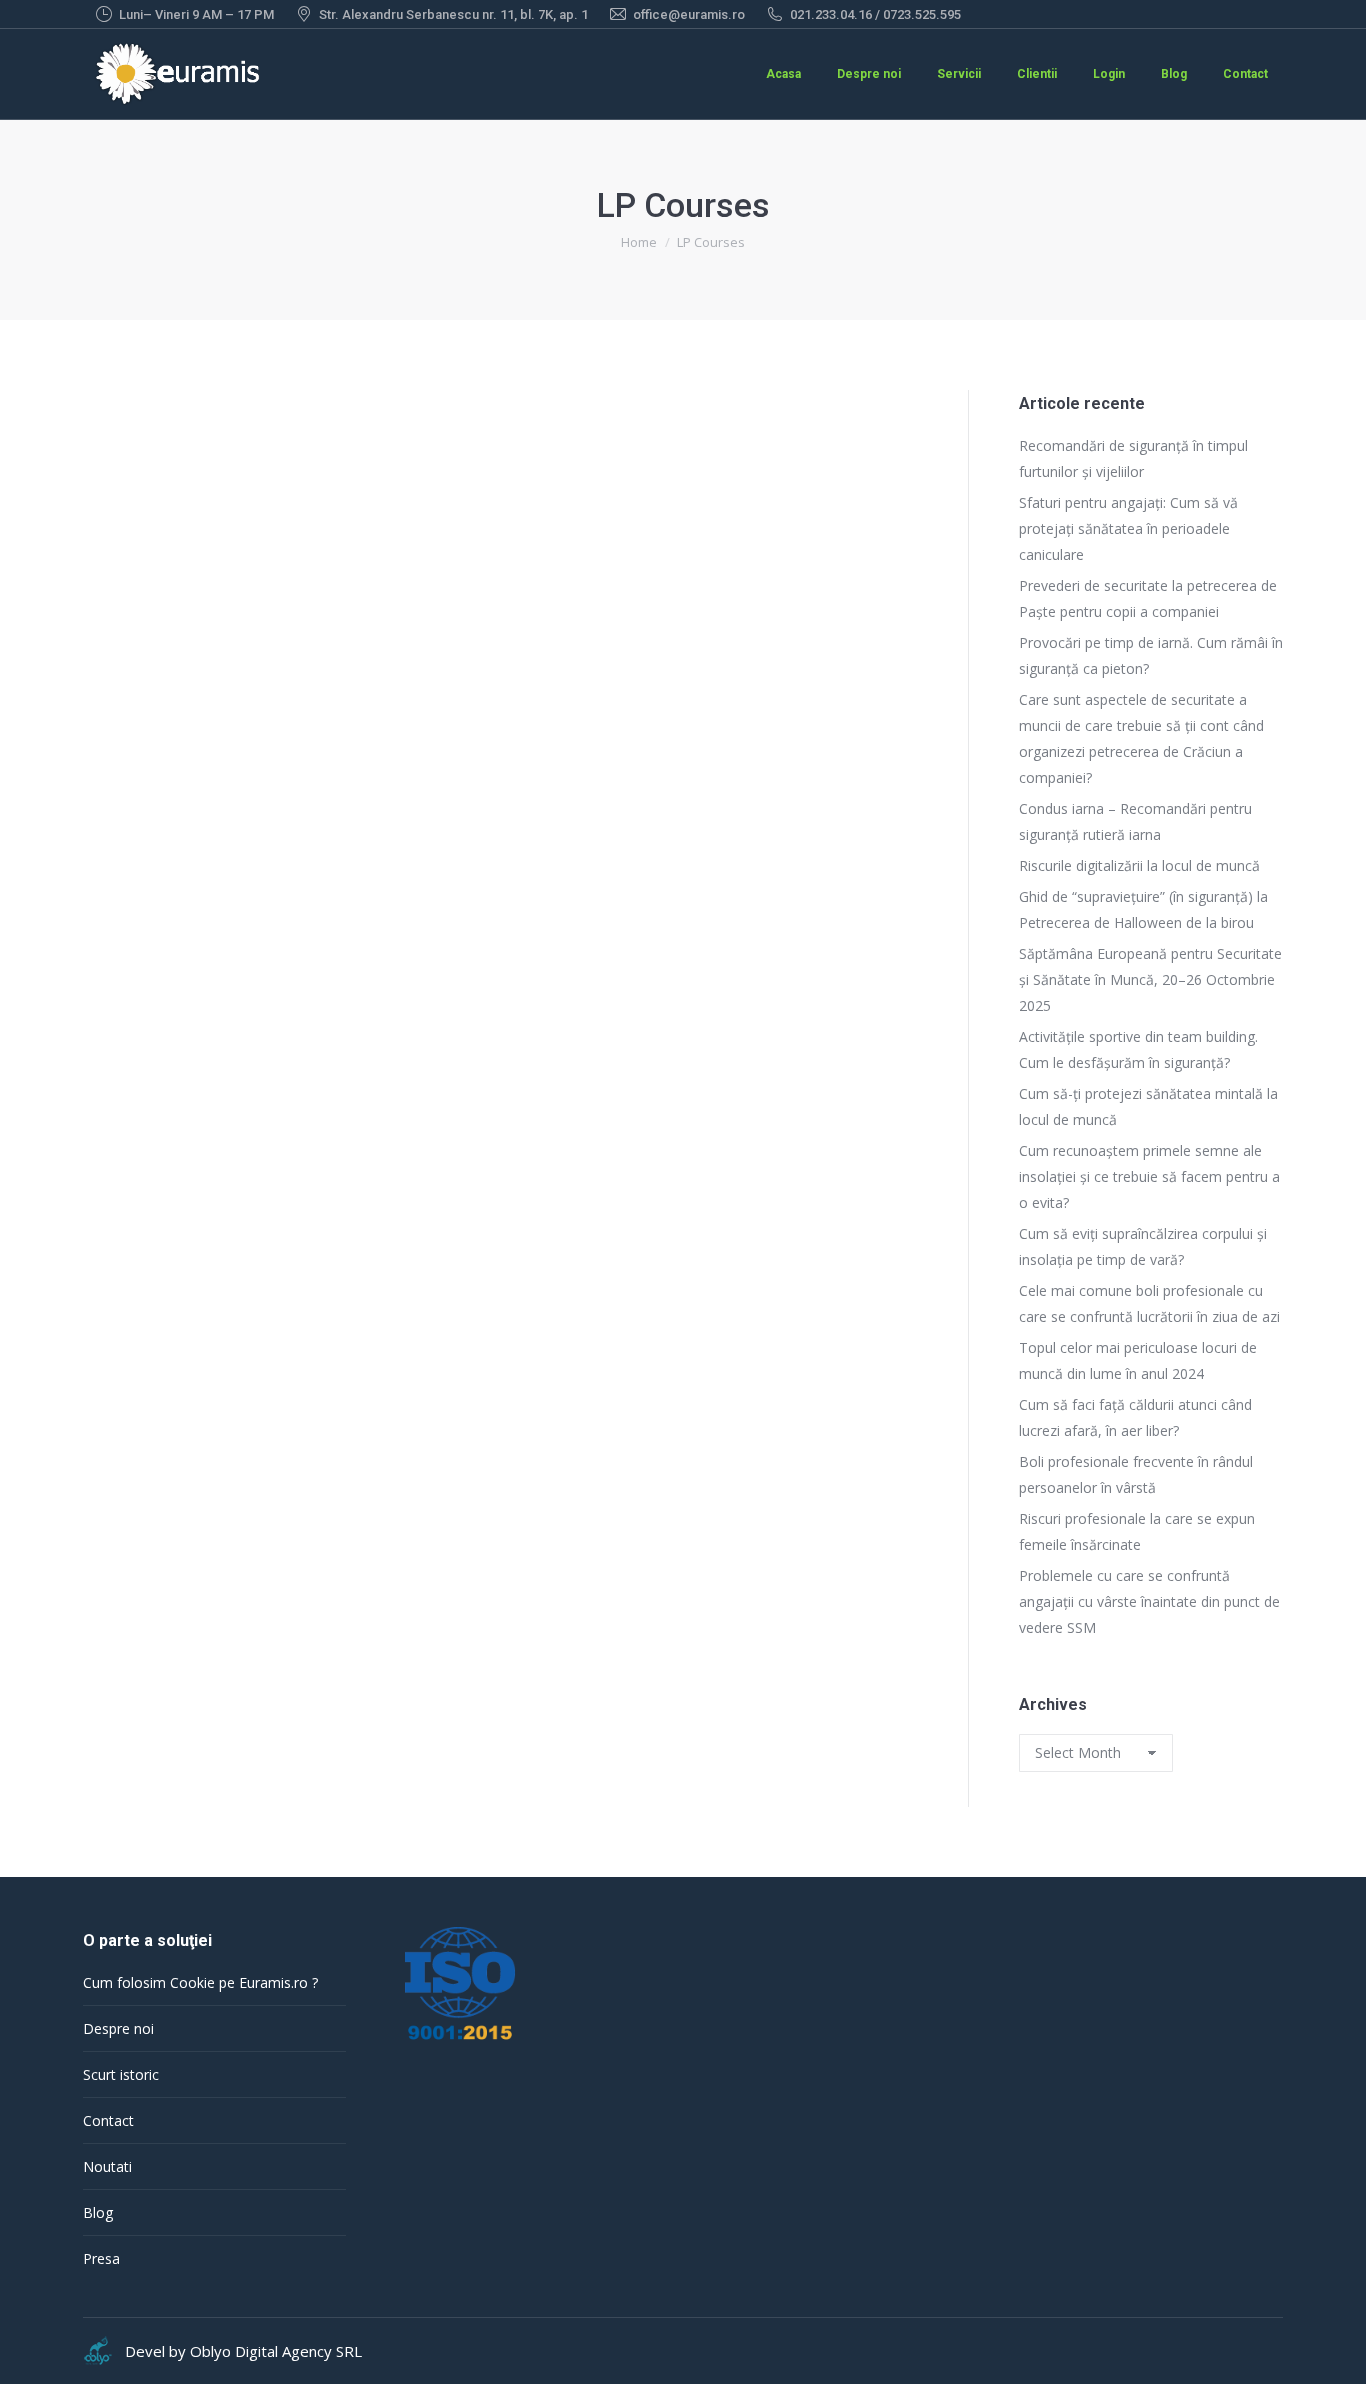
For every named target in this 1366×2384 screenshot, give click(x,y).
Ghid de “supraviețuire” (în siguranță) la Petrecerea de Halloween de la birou (1143, 909)
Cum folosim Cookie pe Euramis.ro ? (200, 1982)
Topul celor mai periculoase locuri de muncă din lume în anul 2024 (1138, 1360)
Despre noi (118, 2028)
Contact (108, 2120)
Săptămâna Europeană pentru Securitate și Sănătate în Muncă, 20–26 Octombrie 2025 (1150, 979)
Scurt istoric (121, 2074)
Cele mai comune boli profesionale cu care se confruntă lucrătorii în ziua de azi (1149, 1303)
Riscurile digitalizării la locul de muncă (1139, 865)
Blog (98, 2212)
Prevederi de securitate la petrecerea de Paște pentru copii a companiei (1148, 598)
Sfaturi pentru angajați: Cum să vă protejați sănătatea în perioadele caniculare (1128, 528)
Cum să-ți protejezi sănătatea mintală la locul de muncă (1148, 1106)
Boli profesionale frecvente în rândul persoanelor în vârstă (1136, 1474)
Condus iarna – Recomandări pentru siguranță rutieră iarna (1135, 821)
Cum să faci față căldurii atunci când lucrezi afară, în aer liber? (1135, 1417)
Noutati (107, 2166)
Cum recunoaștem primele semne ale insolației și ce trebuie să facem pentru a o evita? (1149, 1176)
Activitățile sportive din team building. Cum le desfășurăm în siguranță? (1138, 1049)
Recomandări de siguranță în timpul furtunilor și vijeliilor (1133, 458)
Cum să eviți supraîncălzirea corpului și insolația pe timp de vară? (1143, 1246)
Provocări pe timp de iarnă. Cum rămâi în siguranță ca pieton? (1151, 655)
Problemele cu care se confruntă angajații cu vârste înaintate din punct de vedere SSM (1149, 1601)
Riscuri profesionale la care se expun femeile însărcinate (1137, 1531)
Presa (101, 2258)
